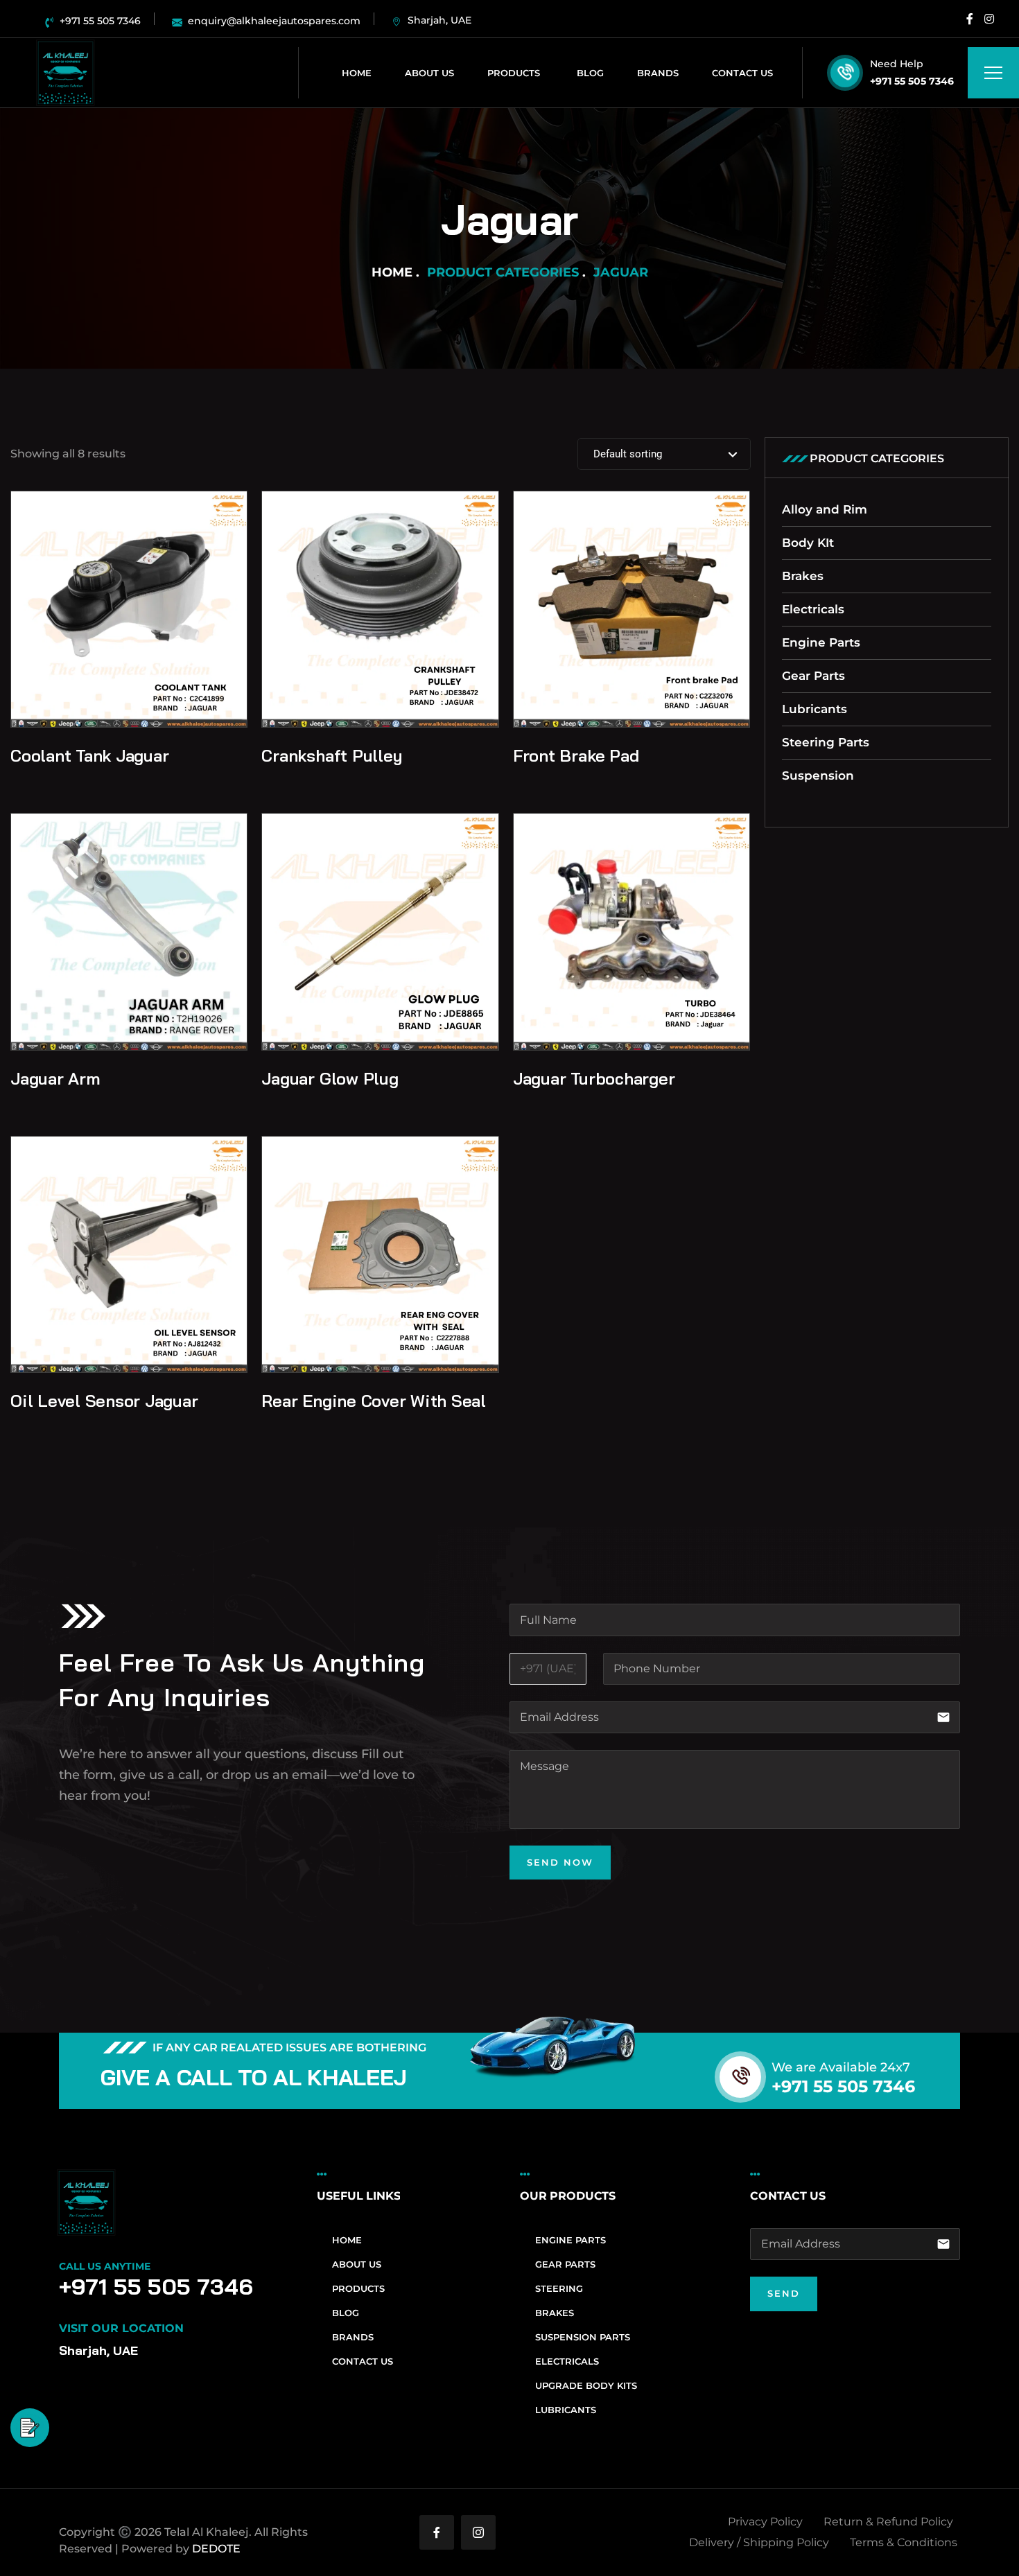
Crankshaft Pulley (332, 755)
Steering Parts (826, 742)
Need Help (897, 64)
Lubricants (815, 709)
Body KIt (808, 543)
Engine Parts (821, 642)
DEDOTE (216, 2549)
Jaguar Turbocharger (594, 1078)
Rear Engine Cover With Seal (374, 1401)
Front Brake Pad (576, 755)
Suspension (818, 776)
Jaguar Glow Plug (330, 1078)
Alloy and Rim (825, 509)
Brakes (803, 576)
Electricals (813, 609)
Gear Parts (813, 676)
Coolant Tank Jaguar (89, 755)
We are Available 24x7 (841, 2067)
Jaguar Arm (55, 1078)
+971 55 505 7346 (912, 81)
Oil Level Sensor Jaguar (104, 1401)
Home (392, 272)
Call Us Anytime (105, 2266)
